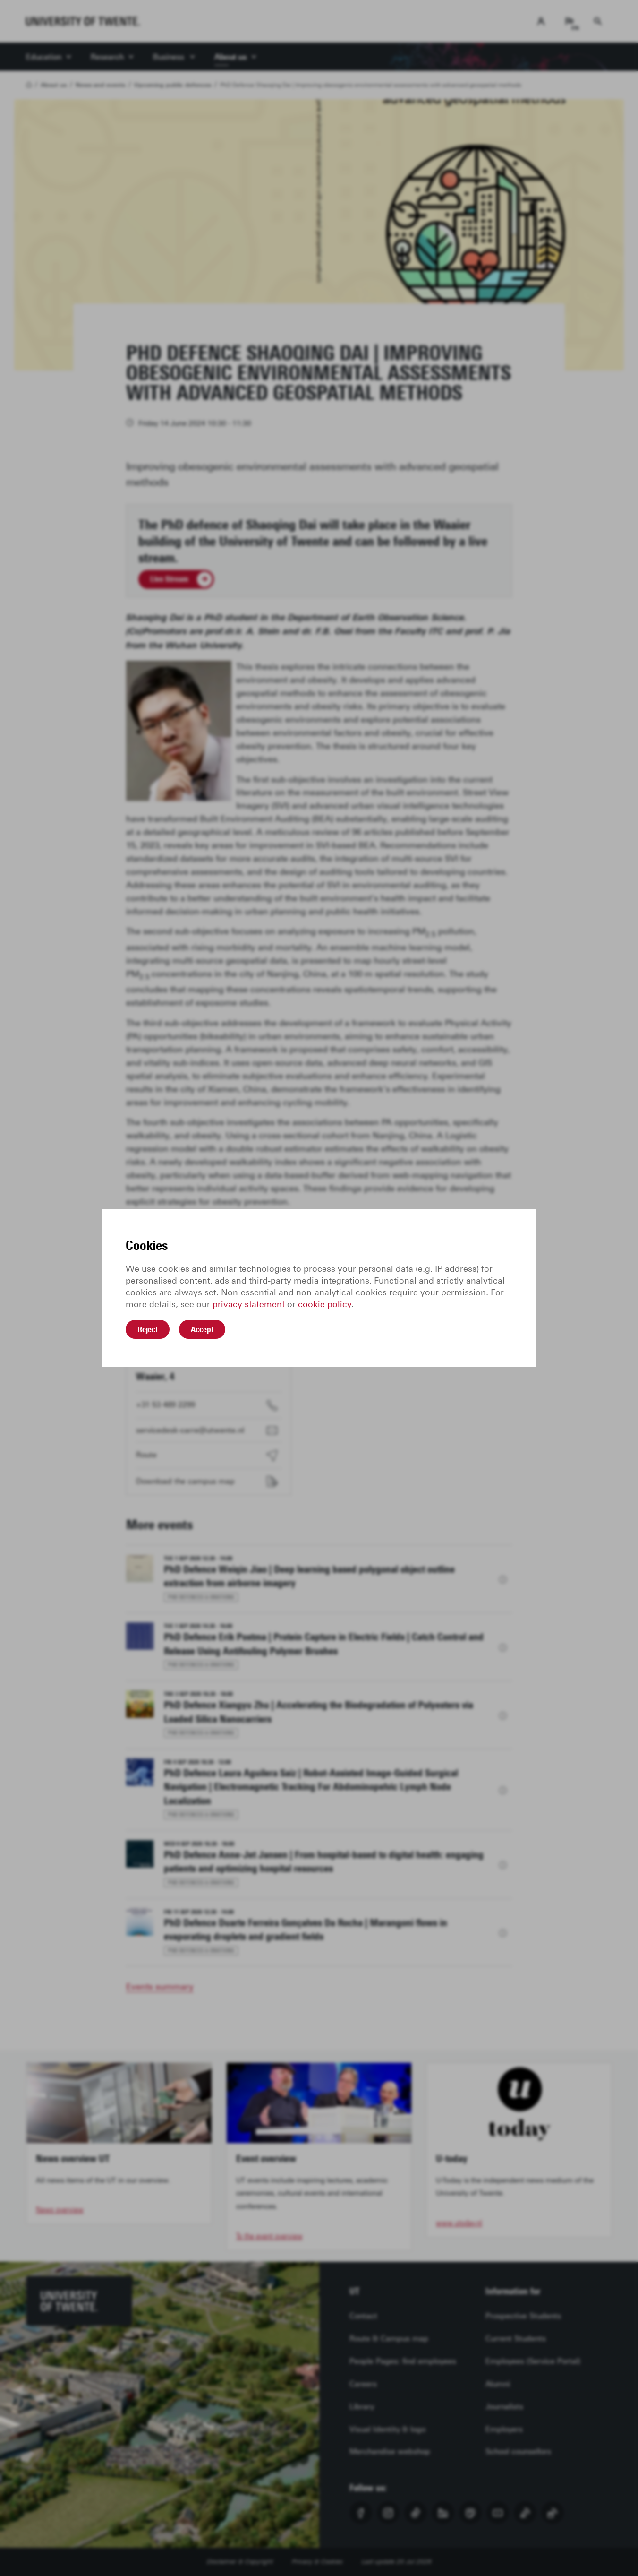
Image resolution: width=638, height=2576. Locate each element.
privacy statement (249, 1304)
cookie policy (325, 1304)
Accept (202, 1329)
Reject (148, 1329)
